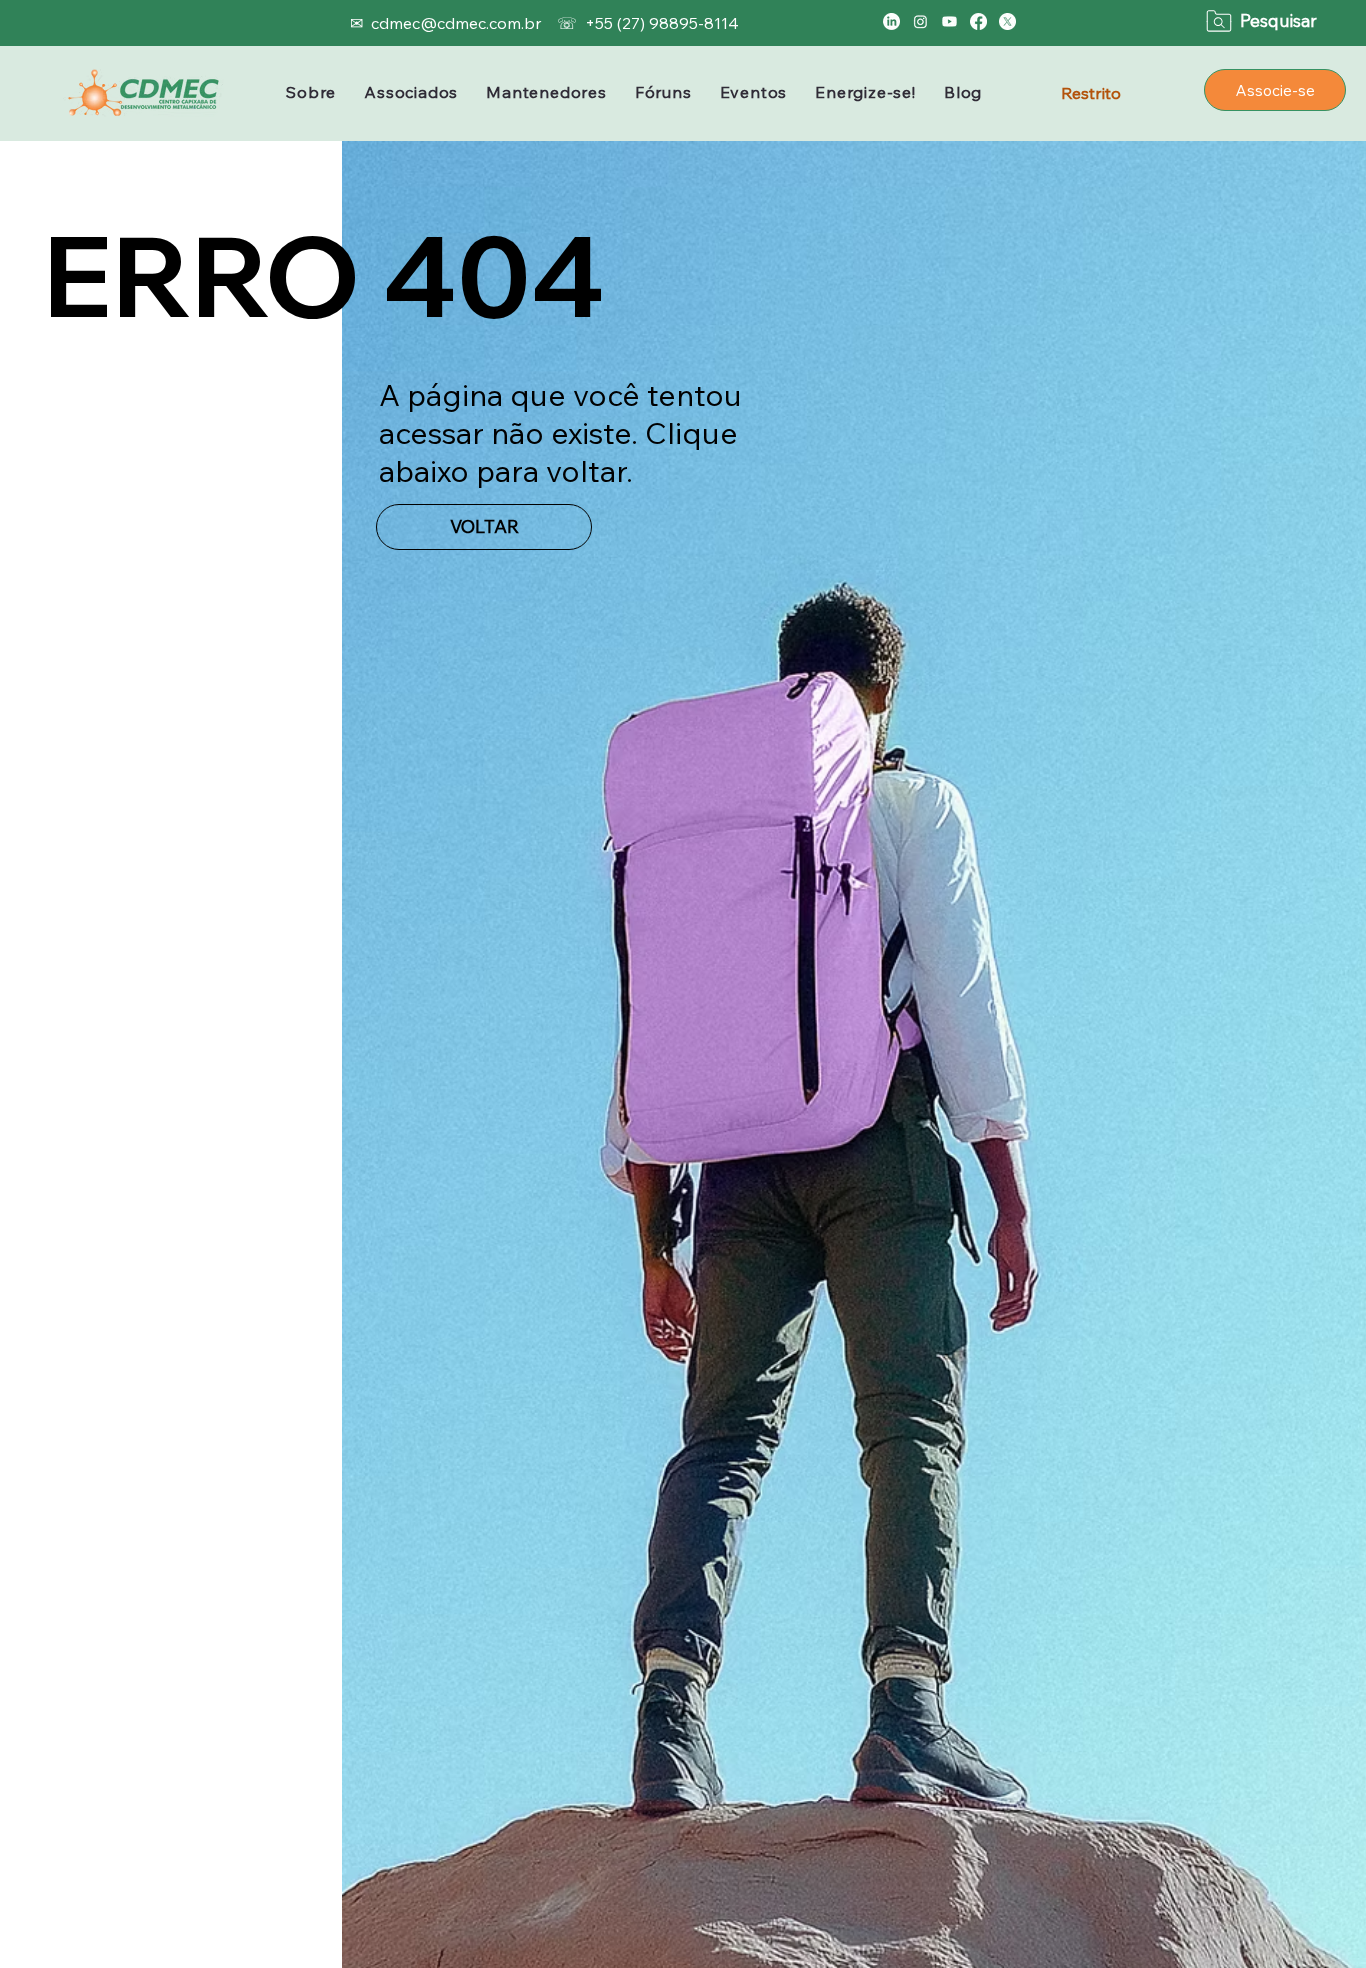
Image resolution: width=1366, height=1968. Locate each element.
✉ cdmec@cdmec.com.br (447, 23)
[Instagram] (920, 21)
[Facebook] (978, 21)
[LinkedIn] (891, 21)
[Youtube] (949, 21)
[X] (1007, 21)
